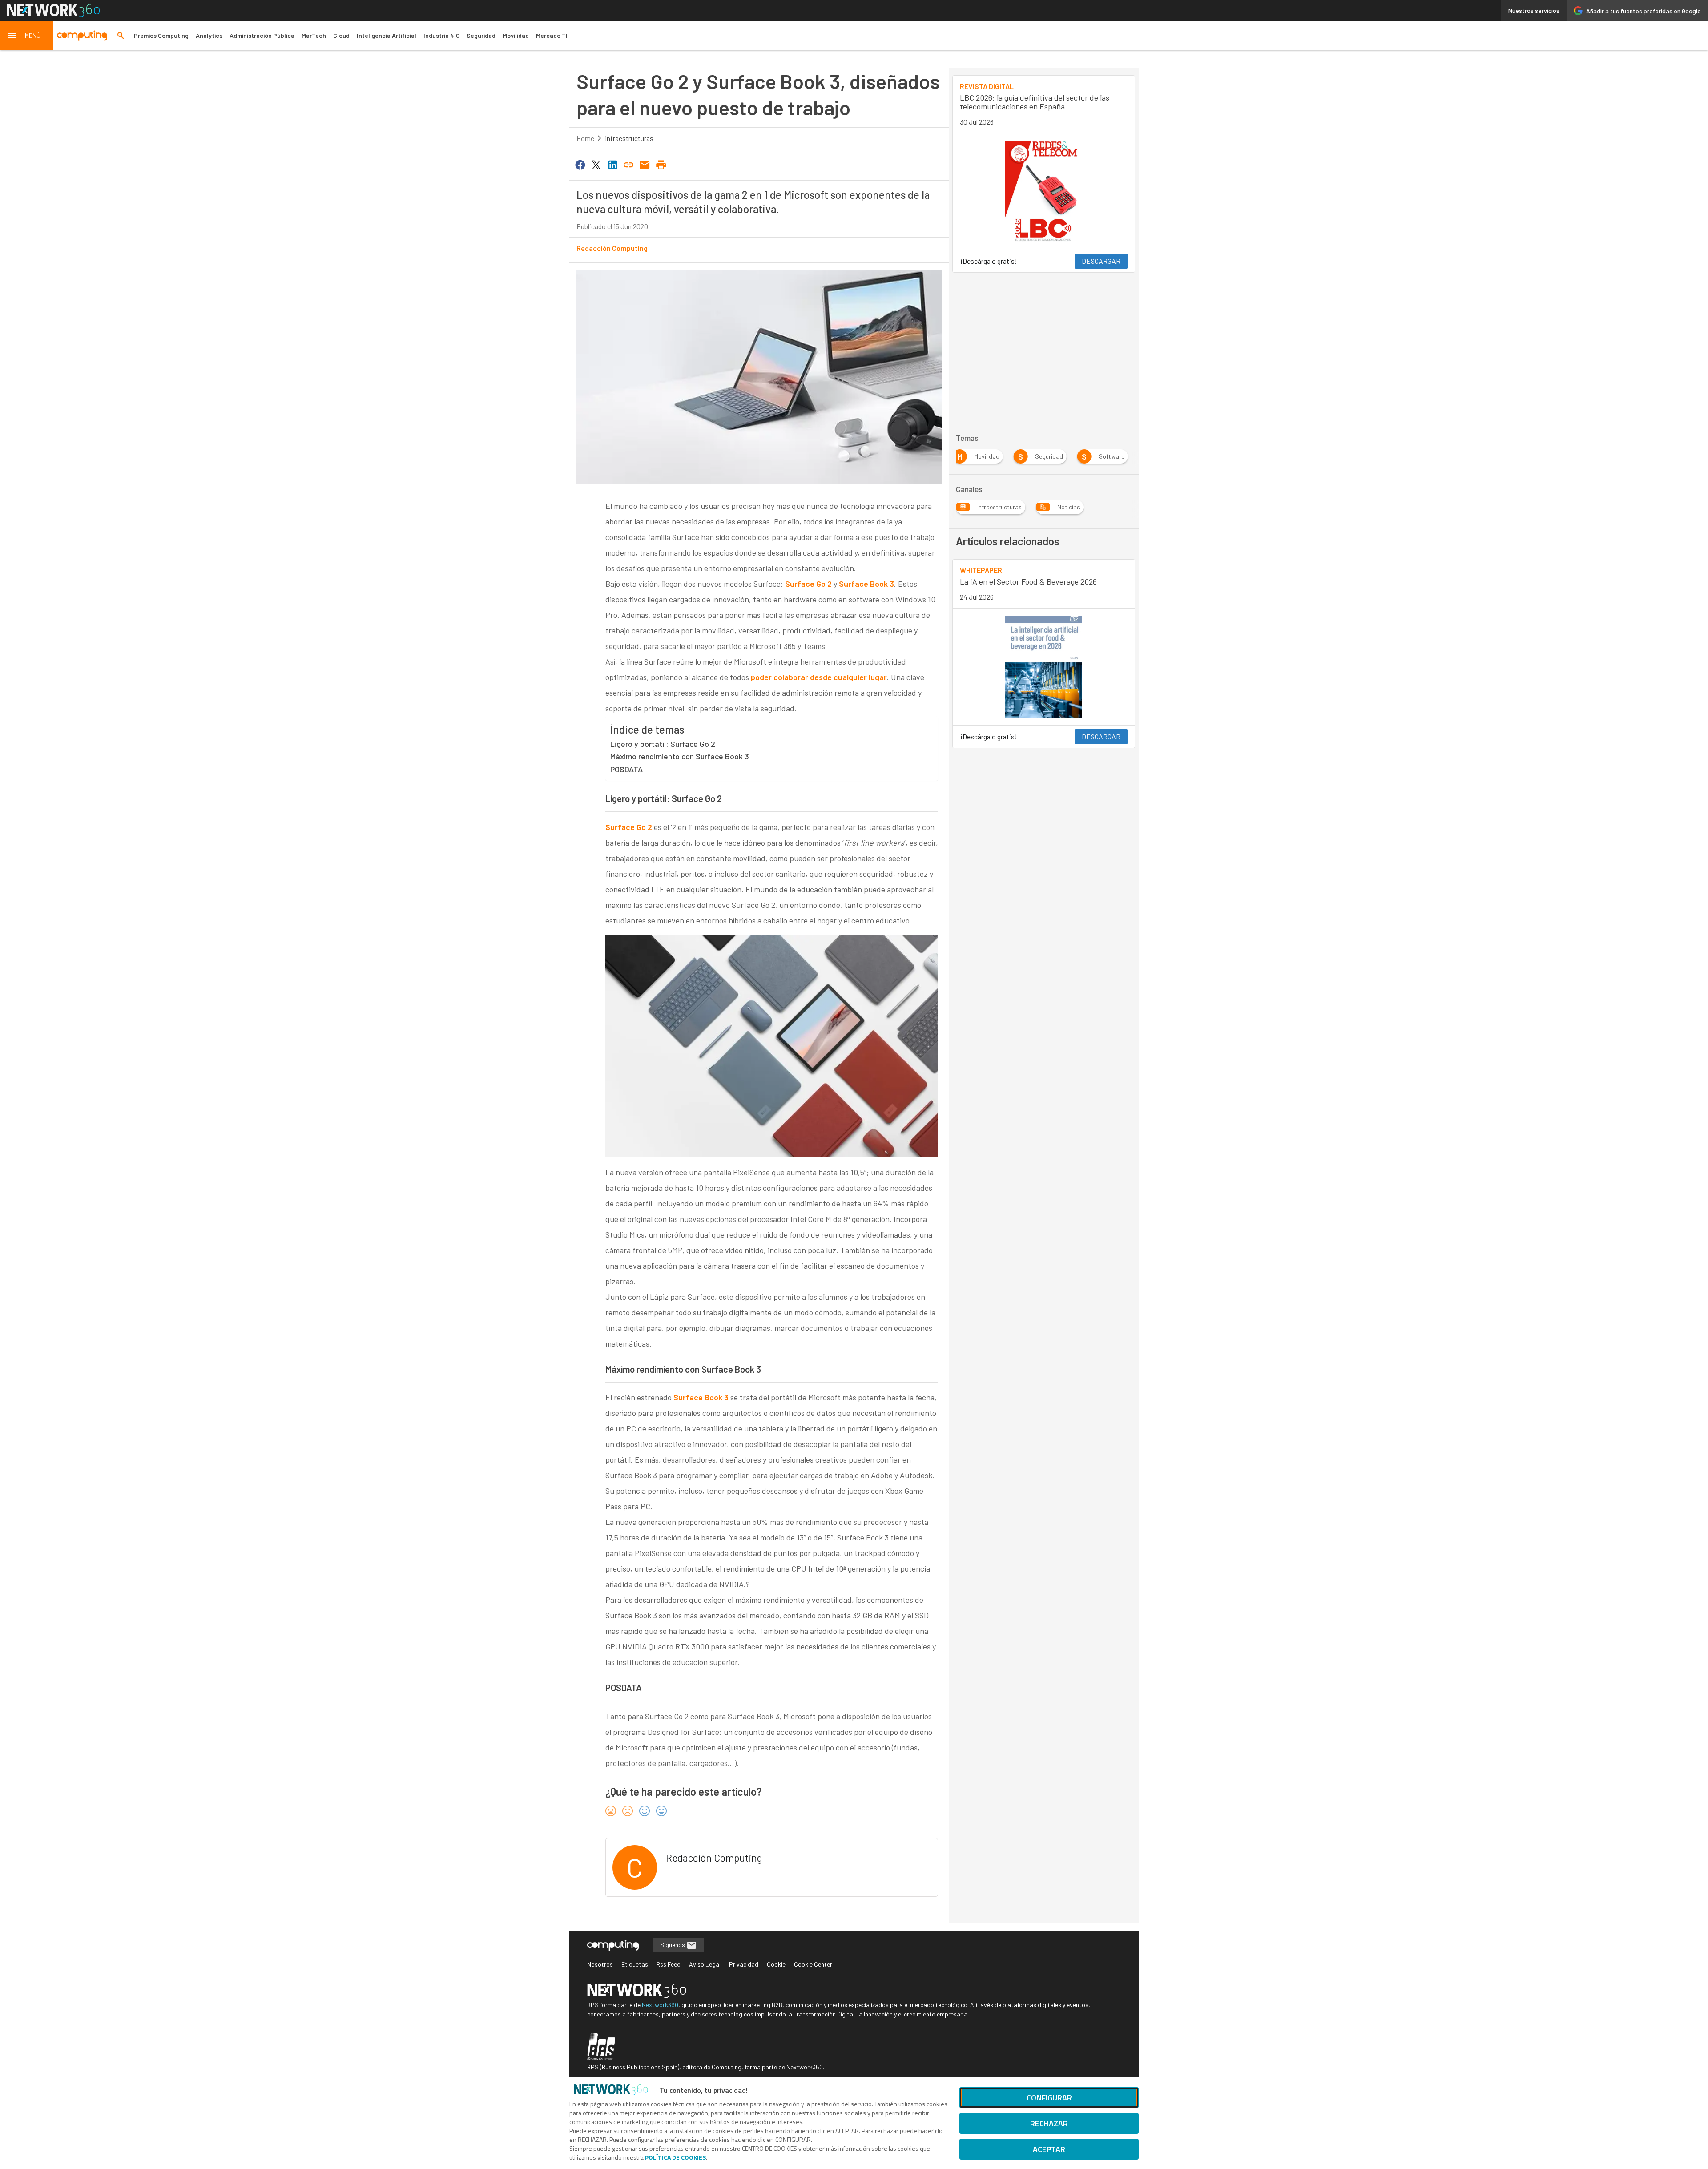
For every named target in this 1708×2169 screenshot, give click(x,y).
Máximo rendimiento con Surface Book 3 (680, 756)
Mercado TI (552, 35)
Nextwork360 (660, 2005)
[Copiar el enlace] (628, 164)
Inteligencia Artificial (387, 35)
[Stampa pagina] (661, 164)
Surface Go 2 (808, 584)
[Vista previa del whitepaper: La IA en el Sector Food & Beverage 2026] (1044, 667)
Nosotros (600, 1964)
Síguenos (673, 1945)
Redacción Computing (612, 248)
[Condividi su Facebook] (580, 164)
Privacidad (744, 1964)
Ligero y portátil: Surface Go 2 (663, 744)
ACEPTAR (1049, 2149)
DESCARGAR (1101, 261)
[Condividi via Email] (645, 164)
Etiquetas (635, 1964)
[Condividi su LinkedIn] (612, 164)
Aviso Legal (705, 1964)
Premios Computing (161, 35)
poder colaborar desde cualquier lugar (819, 677)
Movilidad (516, 35)
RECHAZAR (1049, 2123)
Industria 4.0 (441, 35)
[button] (27, 36)
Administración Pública (262, 35)
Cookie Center (813, 1964)
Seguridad (481, 35)
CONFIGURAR (1049, 2098)
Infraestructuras (629, 138)
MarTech (314, 35)
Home (585, 138)
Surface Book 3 (866, 584)
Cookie (776, 1964)
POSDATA (626, 769)
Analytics (209, 35)
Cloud (341, 35)
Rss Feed (669, 1964)
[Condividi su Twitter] (596, 164)
